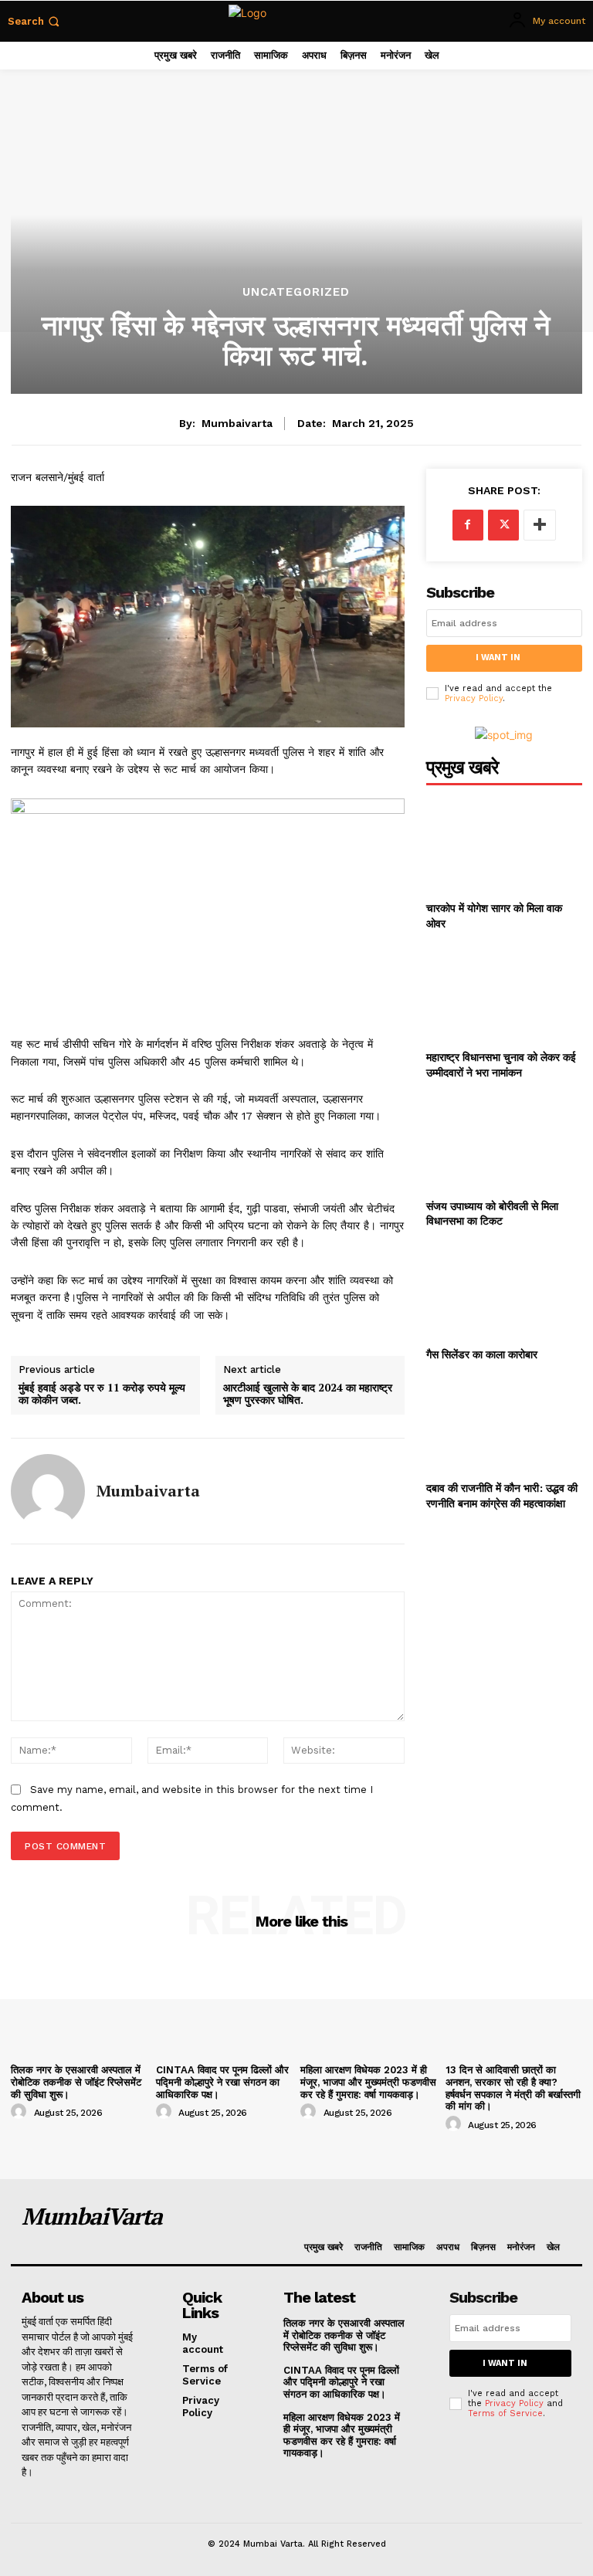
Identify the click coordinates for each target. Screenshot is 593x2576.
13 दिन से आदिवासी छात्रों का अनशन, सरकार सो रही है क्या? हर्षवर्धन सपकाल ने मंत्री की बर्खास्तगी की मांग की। (513, 2088)
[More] (540, 525)
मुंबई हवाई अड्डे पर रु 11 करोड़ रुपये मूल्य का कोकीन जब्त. (102, 1395)
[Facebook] (468, 525)
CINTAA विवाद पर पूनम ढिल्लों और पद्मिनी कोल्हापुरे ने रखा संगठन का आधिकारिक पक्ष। (222, 2082)
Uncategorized (296, 292)
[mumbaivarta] (48, 1491)
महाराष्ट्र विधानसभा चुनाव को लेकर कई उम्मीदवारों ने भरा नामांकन (501, 1064)
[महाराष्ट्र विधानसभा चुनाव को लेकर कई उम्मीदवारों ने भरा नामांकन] (504, 993)
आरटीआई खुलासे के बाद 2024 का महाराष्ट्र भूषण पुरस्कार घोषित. (308, 1395)
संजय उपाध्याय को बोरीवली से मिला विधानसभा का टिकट (492, 1213)
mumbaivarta (237, 423)
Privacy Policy (474, 698)
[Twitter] (503, 525)
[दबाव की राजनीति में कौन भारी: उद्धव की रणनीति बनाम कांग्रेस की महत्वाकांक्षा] (504, 1424)
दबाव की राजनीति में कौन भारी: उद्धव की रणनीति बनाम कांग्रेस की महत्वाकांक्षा (502, 1495)
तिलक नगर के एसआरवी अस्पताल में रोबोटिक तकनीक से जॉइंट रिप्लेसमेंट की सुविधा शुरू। (76, 2082)
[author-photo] (21, 2112)
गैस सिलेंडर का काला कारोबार (482, 1354)
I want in (498, 658)
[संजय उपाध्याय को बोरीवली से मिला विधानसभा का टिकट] (504, 1142)
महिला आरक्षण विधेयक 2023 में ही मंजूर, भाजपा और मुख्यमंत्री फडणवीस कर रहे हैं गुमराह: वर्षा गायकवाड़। (368, 2082)
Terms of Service (505, 2413)
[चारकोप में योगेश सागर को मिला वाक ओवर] (504, 844)
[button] (35, 21)
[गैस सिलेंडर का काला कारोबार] (504, 1291)
